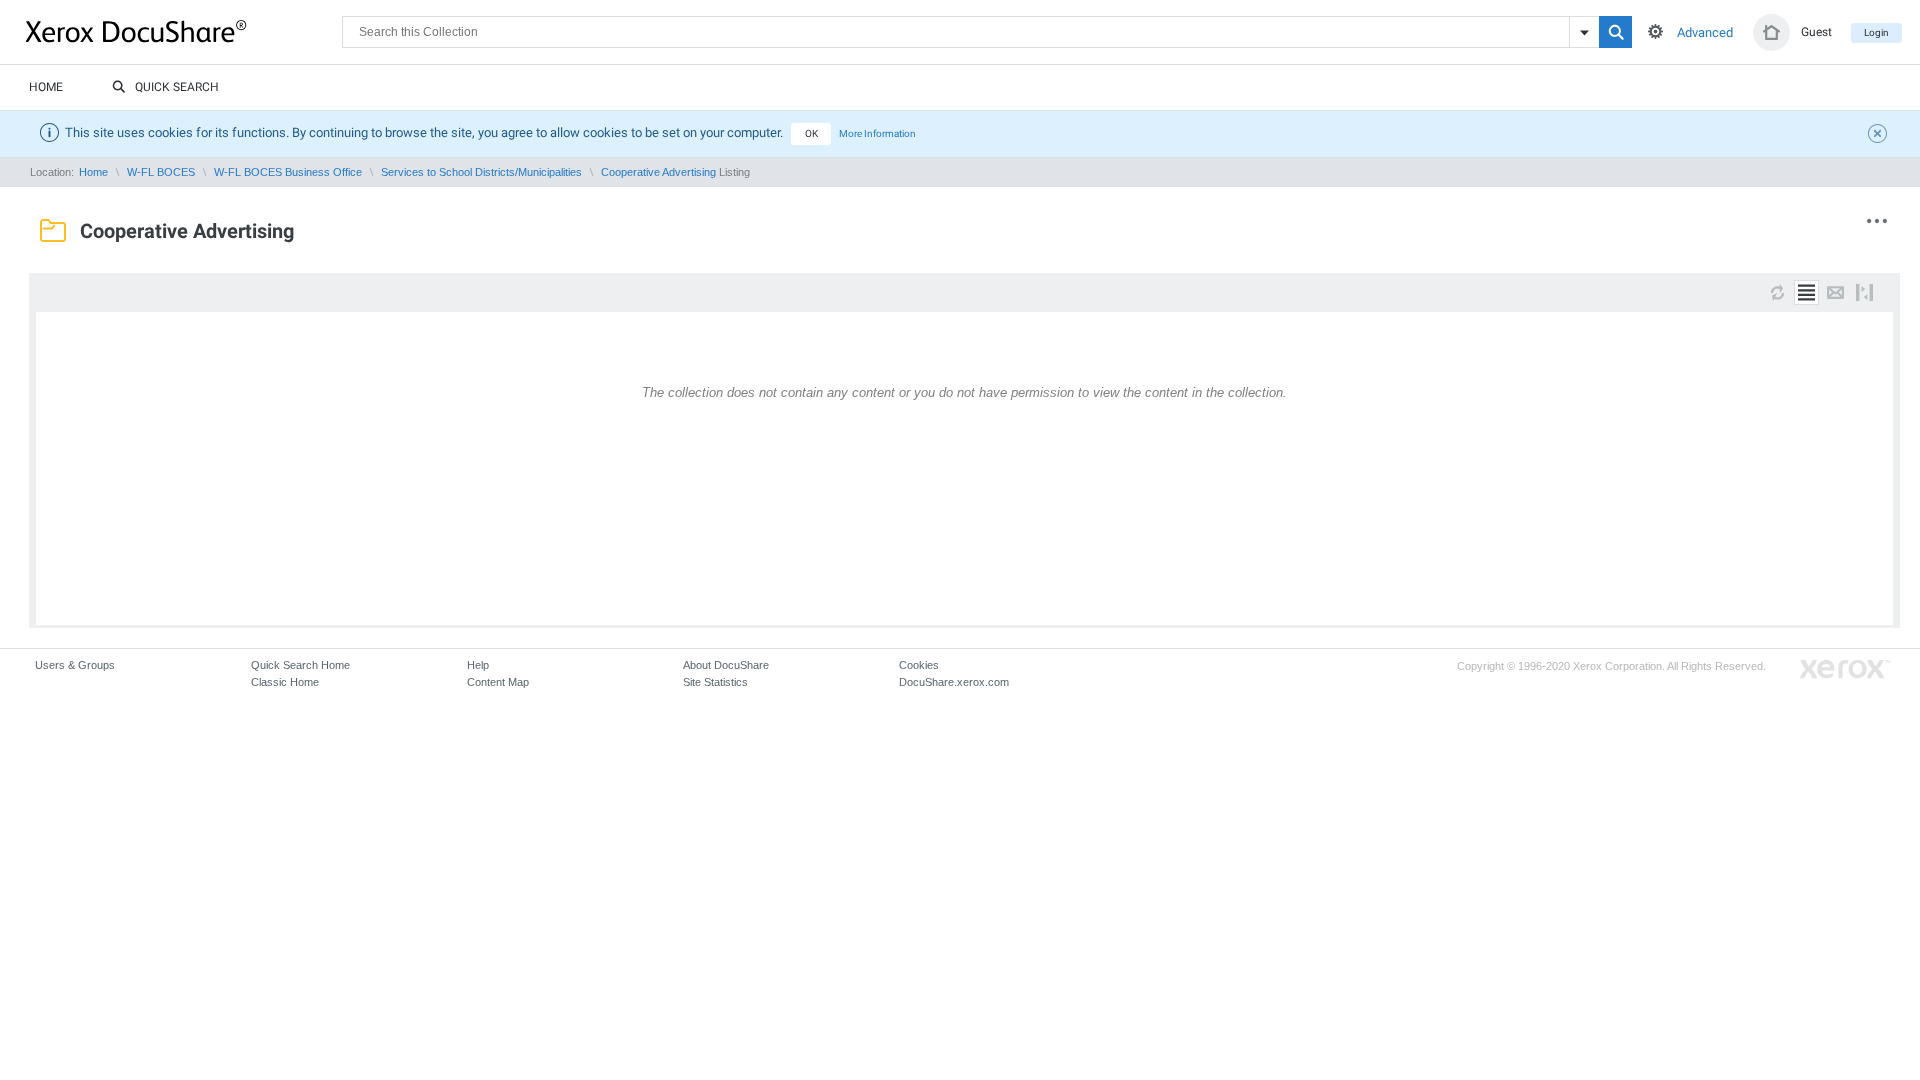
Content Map (498, 682)
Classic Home (285, 682)
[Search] (1615, 32)
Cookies (919, 665)
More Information (877, 133)
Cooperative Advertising (658, 172)
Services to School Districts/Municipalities (481, 172)
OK (811, 133)
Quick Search (177, 87)
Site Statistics (715, 682)
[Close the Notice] (1880, 136)
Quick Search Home (300, 665)
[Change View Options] (1864, 292)
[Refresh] (1777, 292)
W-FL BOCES (161, 172)
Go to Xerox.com (1845, 669)
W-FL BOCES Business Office (288, 172)
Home (46, 87)
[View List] (1806, 292)
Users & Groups (75, 665)
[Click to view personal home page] (1771, 32)
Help (478, 665)
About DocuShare (726, 665)
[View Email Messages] (1835, 292)
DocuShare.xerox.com (954, 682)
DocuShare (184, 31)
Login (1876, 32)
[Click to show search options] (1655, 31)
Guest (1816, 32)
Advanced (1705, 32)
